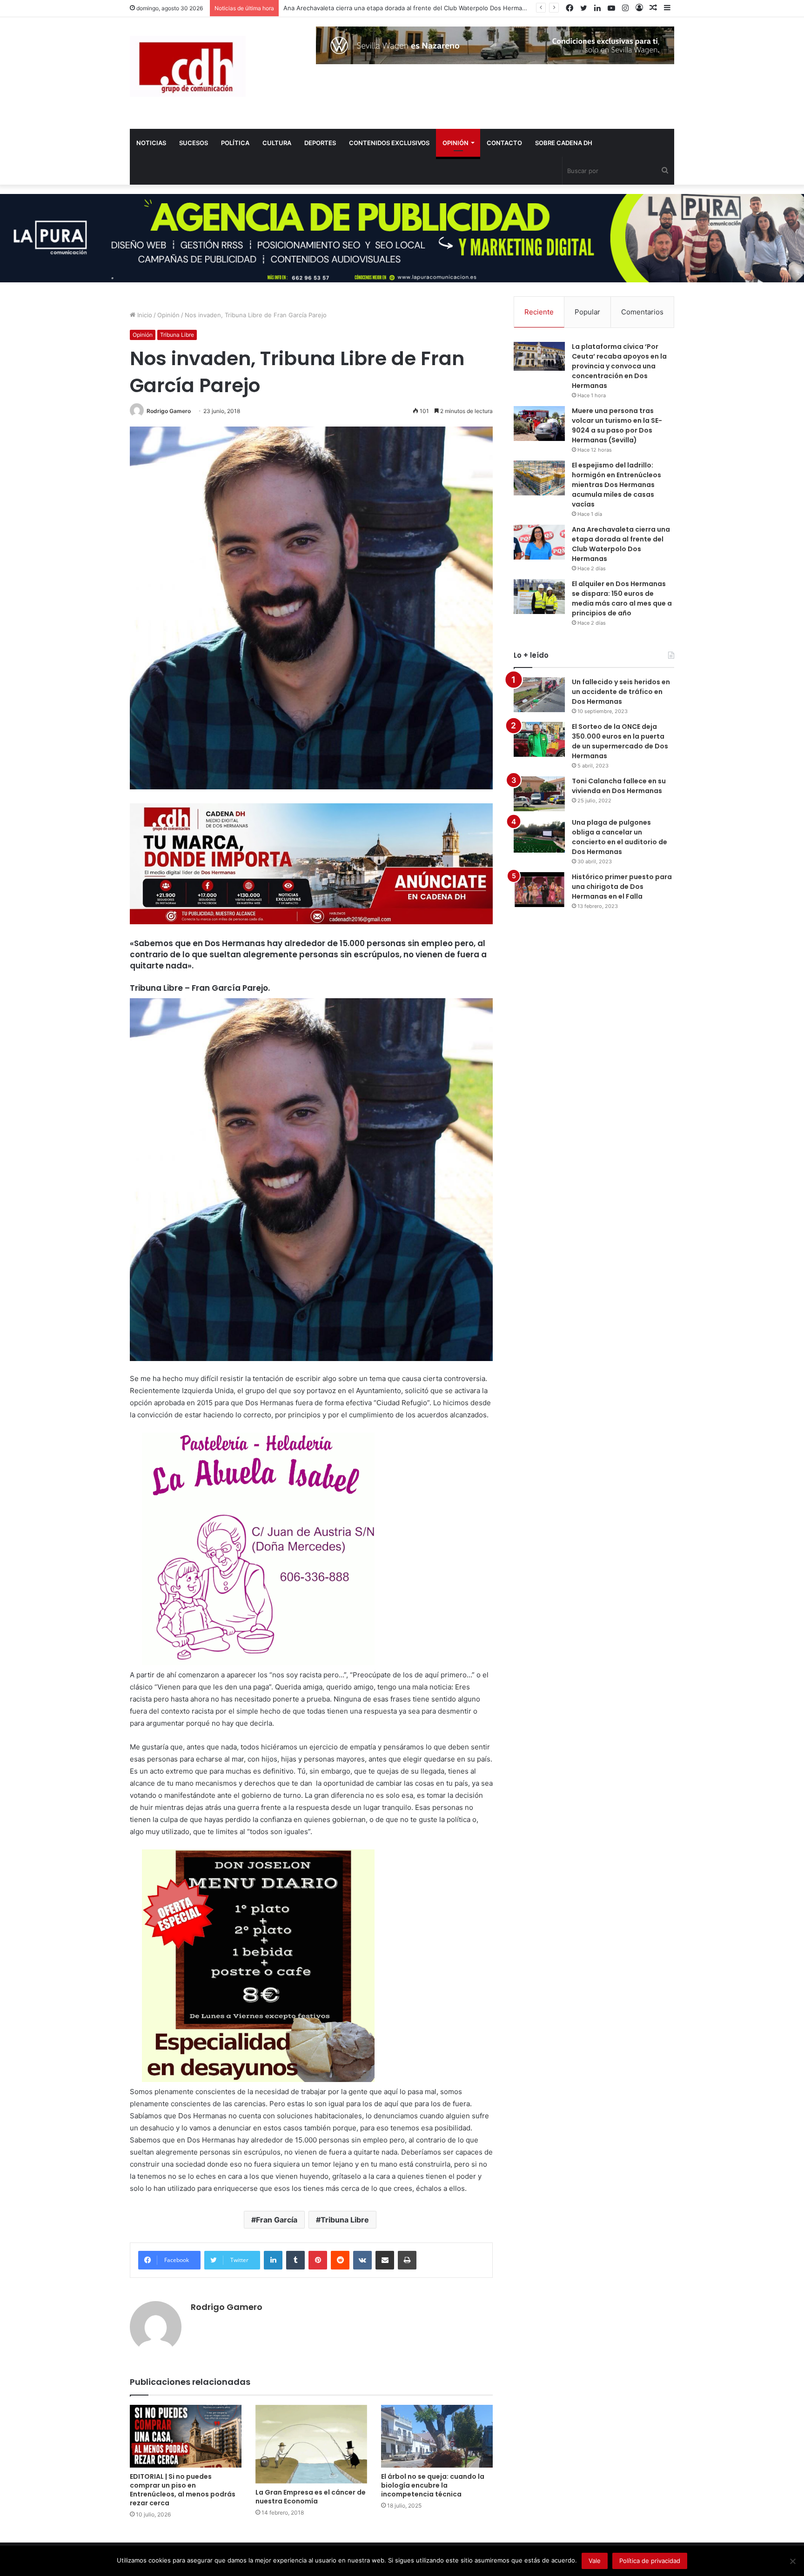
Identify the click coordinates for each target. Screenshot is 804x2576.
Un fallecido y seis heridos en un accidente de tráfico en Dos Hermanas (621, 692)
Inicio (144, 315)
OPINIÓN (456, 143)
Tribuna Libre (177, 335)
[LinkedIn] (273, 2260)
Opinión (168, 315)
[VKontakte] (362, 2260)
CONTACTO (504, 143)
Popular (587, 312)
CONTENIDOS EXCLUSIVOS (389, 143)
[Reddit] (340, 2260)
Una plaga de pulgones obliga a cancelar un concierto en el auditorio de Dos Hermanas (620, 837)
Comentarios (642, 312)
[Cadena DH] (188, 66)
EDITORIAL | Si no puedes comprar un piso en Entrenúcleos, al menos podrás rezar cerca (183, 2490)
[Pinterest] (318, 2260)
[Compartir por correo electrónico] (385, 2260)
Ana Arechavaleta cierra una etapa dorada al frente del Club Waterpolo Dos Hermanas (621, 544)
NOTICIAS (151, 143)
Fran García (277, 2220)
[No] (792, 2561)
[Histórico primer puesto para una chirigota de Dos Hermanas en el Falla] (539, 890)
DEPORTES (320, 143)
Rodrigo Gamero (169, 411)
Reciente (539, 312)
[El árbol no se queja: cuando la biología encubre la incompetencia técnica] (437, 2436)
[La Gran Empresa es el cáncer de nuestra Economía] (311, 2444)
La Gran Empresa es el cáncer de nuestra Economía (311, 2497)
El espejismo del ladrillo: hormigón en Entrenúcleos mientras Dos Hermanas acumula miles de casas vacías (616, 485)
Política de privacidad (650, 2561)
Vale (595, 2561)
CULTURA (277, 143)
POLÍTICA (235, 143)
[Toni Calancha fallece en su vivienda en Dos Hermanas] (539, 794)
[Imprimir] (407, 2260)
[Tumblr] (295, 2260)
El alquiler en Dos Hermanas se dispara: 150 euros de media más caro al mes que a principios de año (622, 598)
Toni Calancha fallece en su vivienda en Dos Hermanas (619, 786)
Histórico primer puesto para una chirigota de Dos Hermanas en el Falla (622, 887)
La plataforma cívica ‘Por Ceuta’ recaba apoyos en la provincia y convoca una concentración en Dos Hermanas (619, 366)
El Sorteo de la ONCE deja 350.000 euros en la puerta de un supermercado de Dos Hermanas (620, 741)
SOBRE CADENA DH (564, 143)
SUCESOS (194, 143)
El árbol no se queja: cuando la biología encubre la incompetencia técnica (433, 2485)
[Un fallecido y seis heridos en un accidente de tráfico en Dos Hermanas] (539, 695)
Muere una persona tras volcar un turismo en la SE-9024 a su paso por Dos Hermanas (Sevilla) (617, 425)
